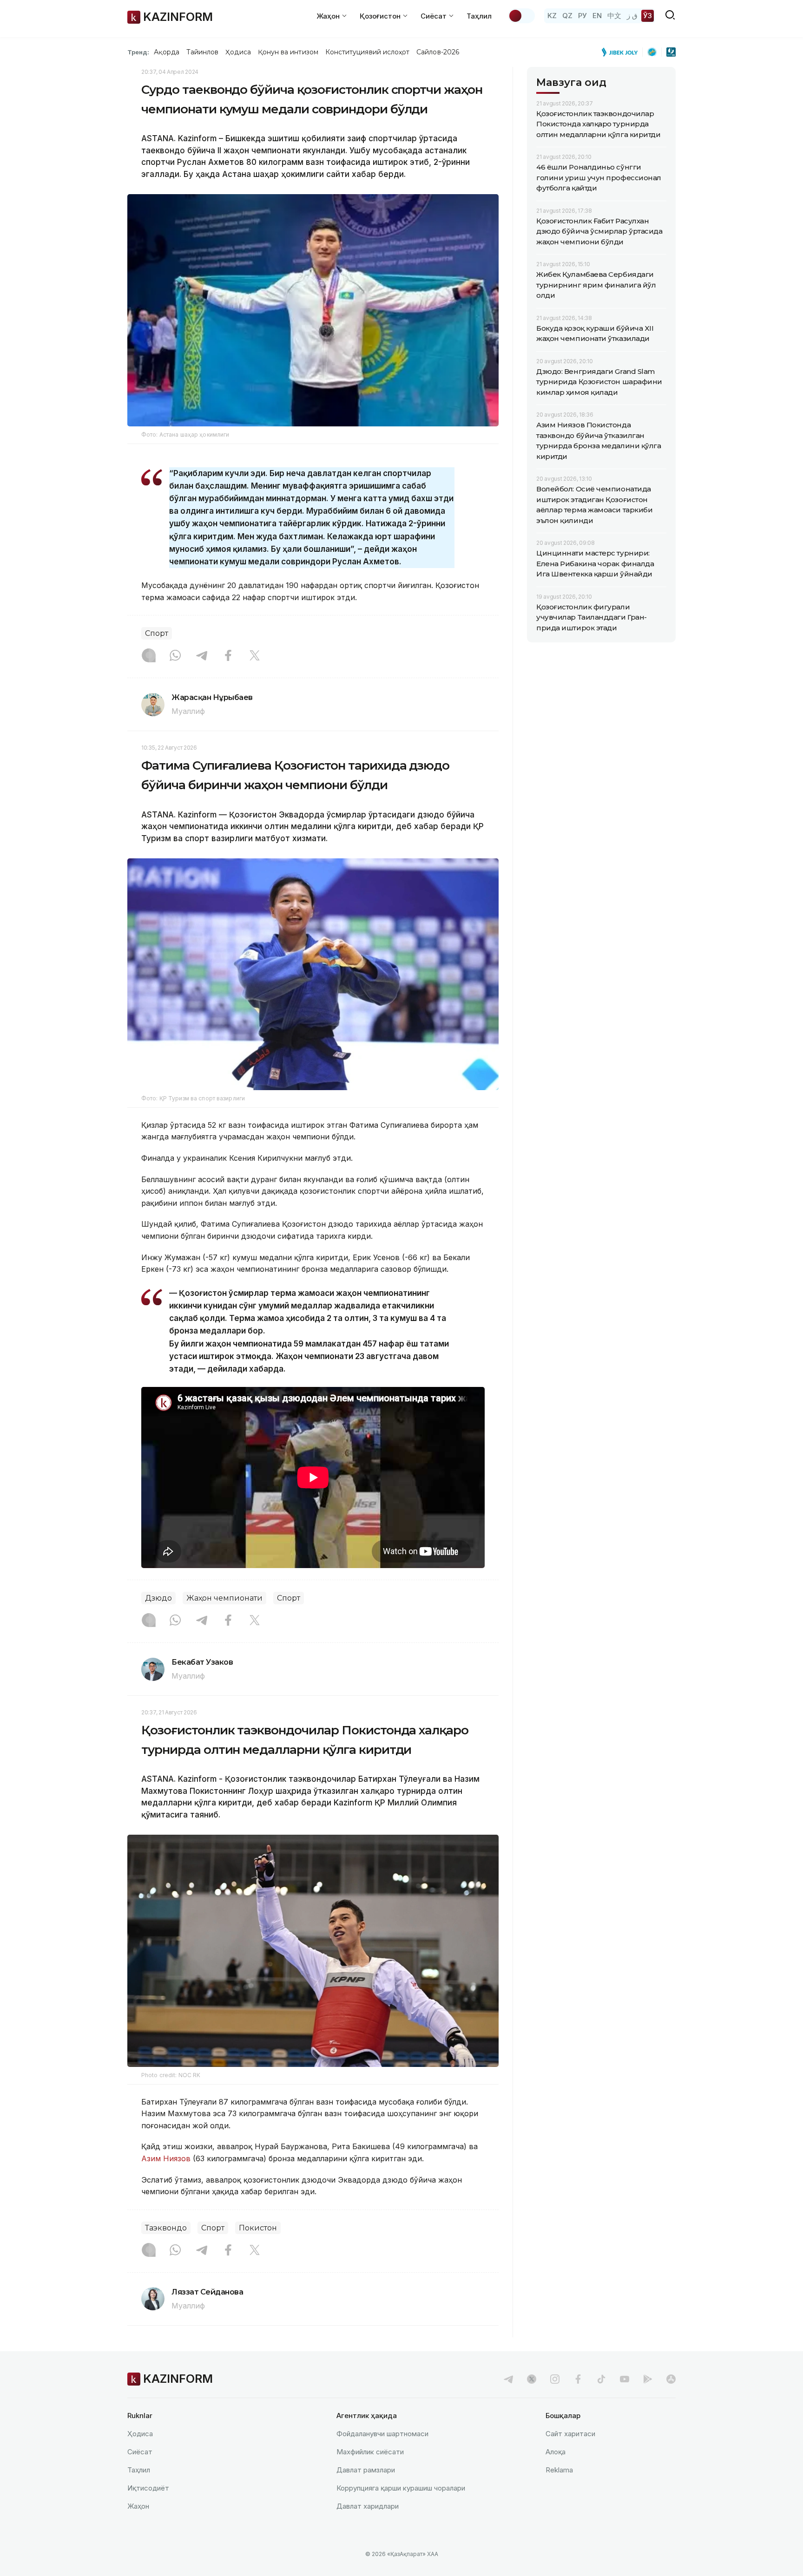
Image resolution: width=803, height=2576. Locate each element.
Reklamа (559, 2470)
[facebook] (578, 2379)
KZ (552, 16)
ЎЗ (648, 16)
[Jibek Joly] (622, 52)
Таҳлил (479, 16)
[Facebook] (228, 656)
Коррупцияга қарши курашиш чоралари (401, 2488)
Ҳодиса (238, 52)
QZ (567, 16)
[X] (255, 656)
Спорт (157, 633)
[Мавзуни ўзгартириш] (521, 16)
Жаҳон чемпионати (224, 1598)
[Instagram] (149, 656)
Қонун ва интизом (288, 52)
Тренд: (138, 52)
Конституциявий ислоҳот (367, 52)
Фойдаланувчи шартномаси (382, 2434)
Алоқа (556, 2452)
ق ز (632, 16)
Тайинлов (203, 52)
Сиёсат (140, 2452)
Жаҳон (138, 2506)
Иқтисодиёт (148, 2488)
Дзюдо (158, 1598)
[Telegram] (202, 656)
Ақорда (166, 52)
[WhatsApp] (175, 656)
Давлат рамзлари (366, 2470)
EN (597, 16)
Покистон (258, 2228)
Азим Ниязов (166, 2158)
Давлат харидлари (368, 2506)
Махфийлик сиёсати (370, 2452)
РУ (583, 16)
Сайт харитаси (570, 2434)
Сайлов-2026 (438, 52)
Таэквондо (166, 2228)
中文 (614, 16)
